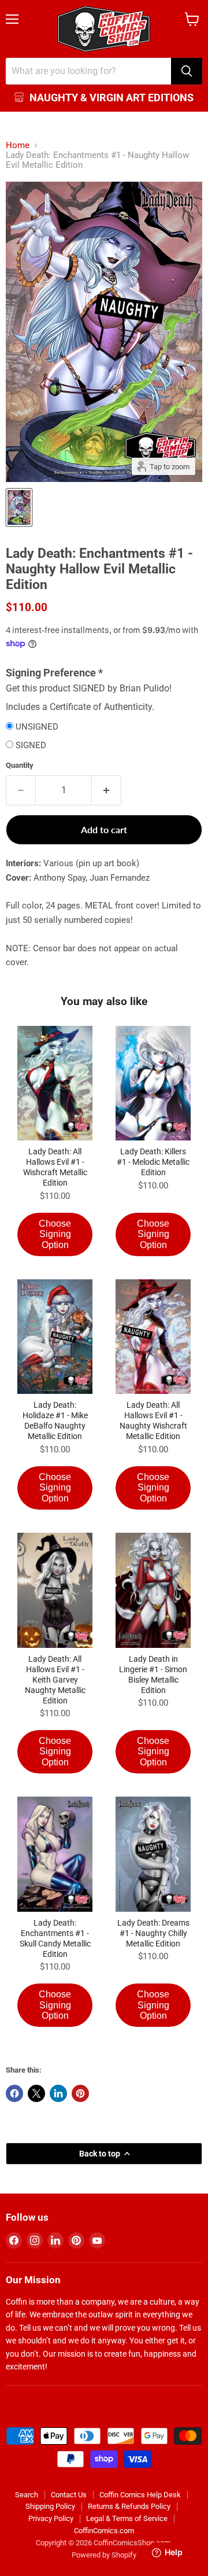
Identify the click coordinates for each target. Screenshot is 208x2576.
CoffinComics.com (104, 2531)
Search (27, 2495)
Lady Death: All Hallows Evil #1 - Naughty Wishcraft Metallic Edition (153, 1421)
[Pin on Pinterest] (80, 2093)
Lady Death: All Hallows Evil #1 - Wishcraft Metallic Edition (55, 1167)
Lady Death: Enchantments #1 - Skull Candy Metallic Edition (55, 1938)
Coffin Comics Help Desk (140, 2495)
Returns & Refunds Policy (129, 2506)
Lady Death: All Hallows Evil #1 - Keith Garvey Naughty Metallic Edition (55, 1680)
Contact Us (69, 2495)
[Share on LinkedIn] (58, 2093)
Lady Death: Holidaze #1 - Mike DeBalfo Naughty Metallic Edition (55, 1421)
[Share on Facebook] (14, 2093)
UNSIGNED (37, 727)
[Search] (187, 71)
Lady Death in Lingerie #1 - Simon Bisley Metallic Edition (153, 1675)
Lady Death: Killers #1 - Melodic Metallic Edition (153, 1162)
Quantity (20, 765)
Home (18, 146)
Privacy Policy (51, 2518)
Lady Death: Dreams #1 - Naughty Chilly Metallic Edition (153, 1933)
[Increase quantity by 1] (107, 790)
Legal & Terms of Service (127, 2518)
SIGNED (31, 746)
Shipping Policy (50, 2506)
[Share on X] (36, 2093)
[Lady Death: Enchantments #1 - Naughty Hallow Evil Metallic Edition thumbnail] (19, 507)
